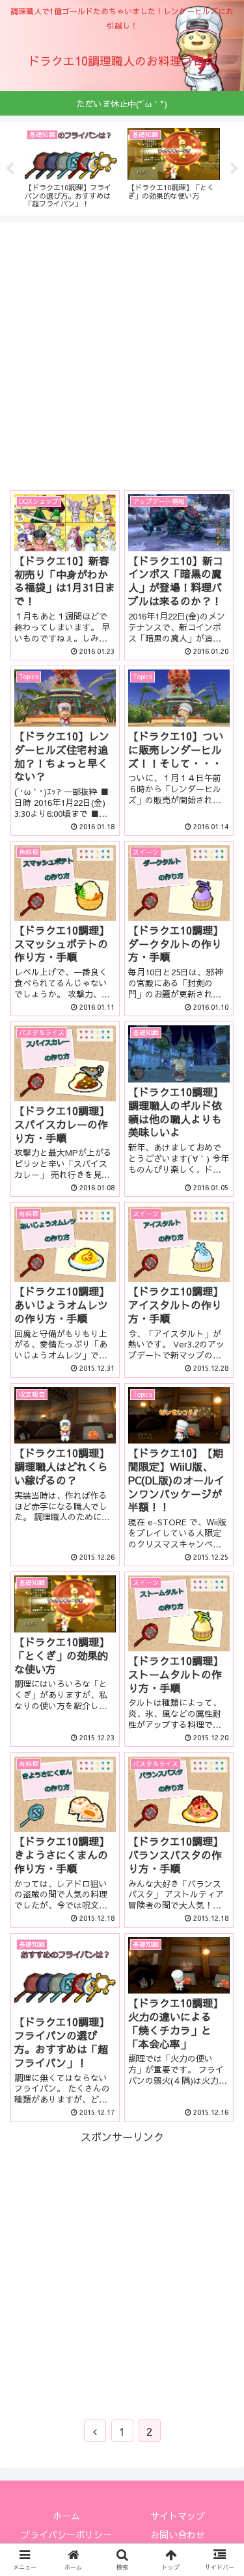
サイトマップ (178, 2516)
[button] (218, 1665)
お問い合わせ (178, 2534)
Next (234, 169)
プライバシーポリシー (66, 2534)
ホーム (66, 2516)
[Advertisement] (122, 354)
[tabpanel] (55, 166)
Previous (10, 169)
